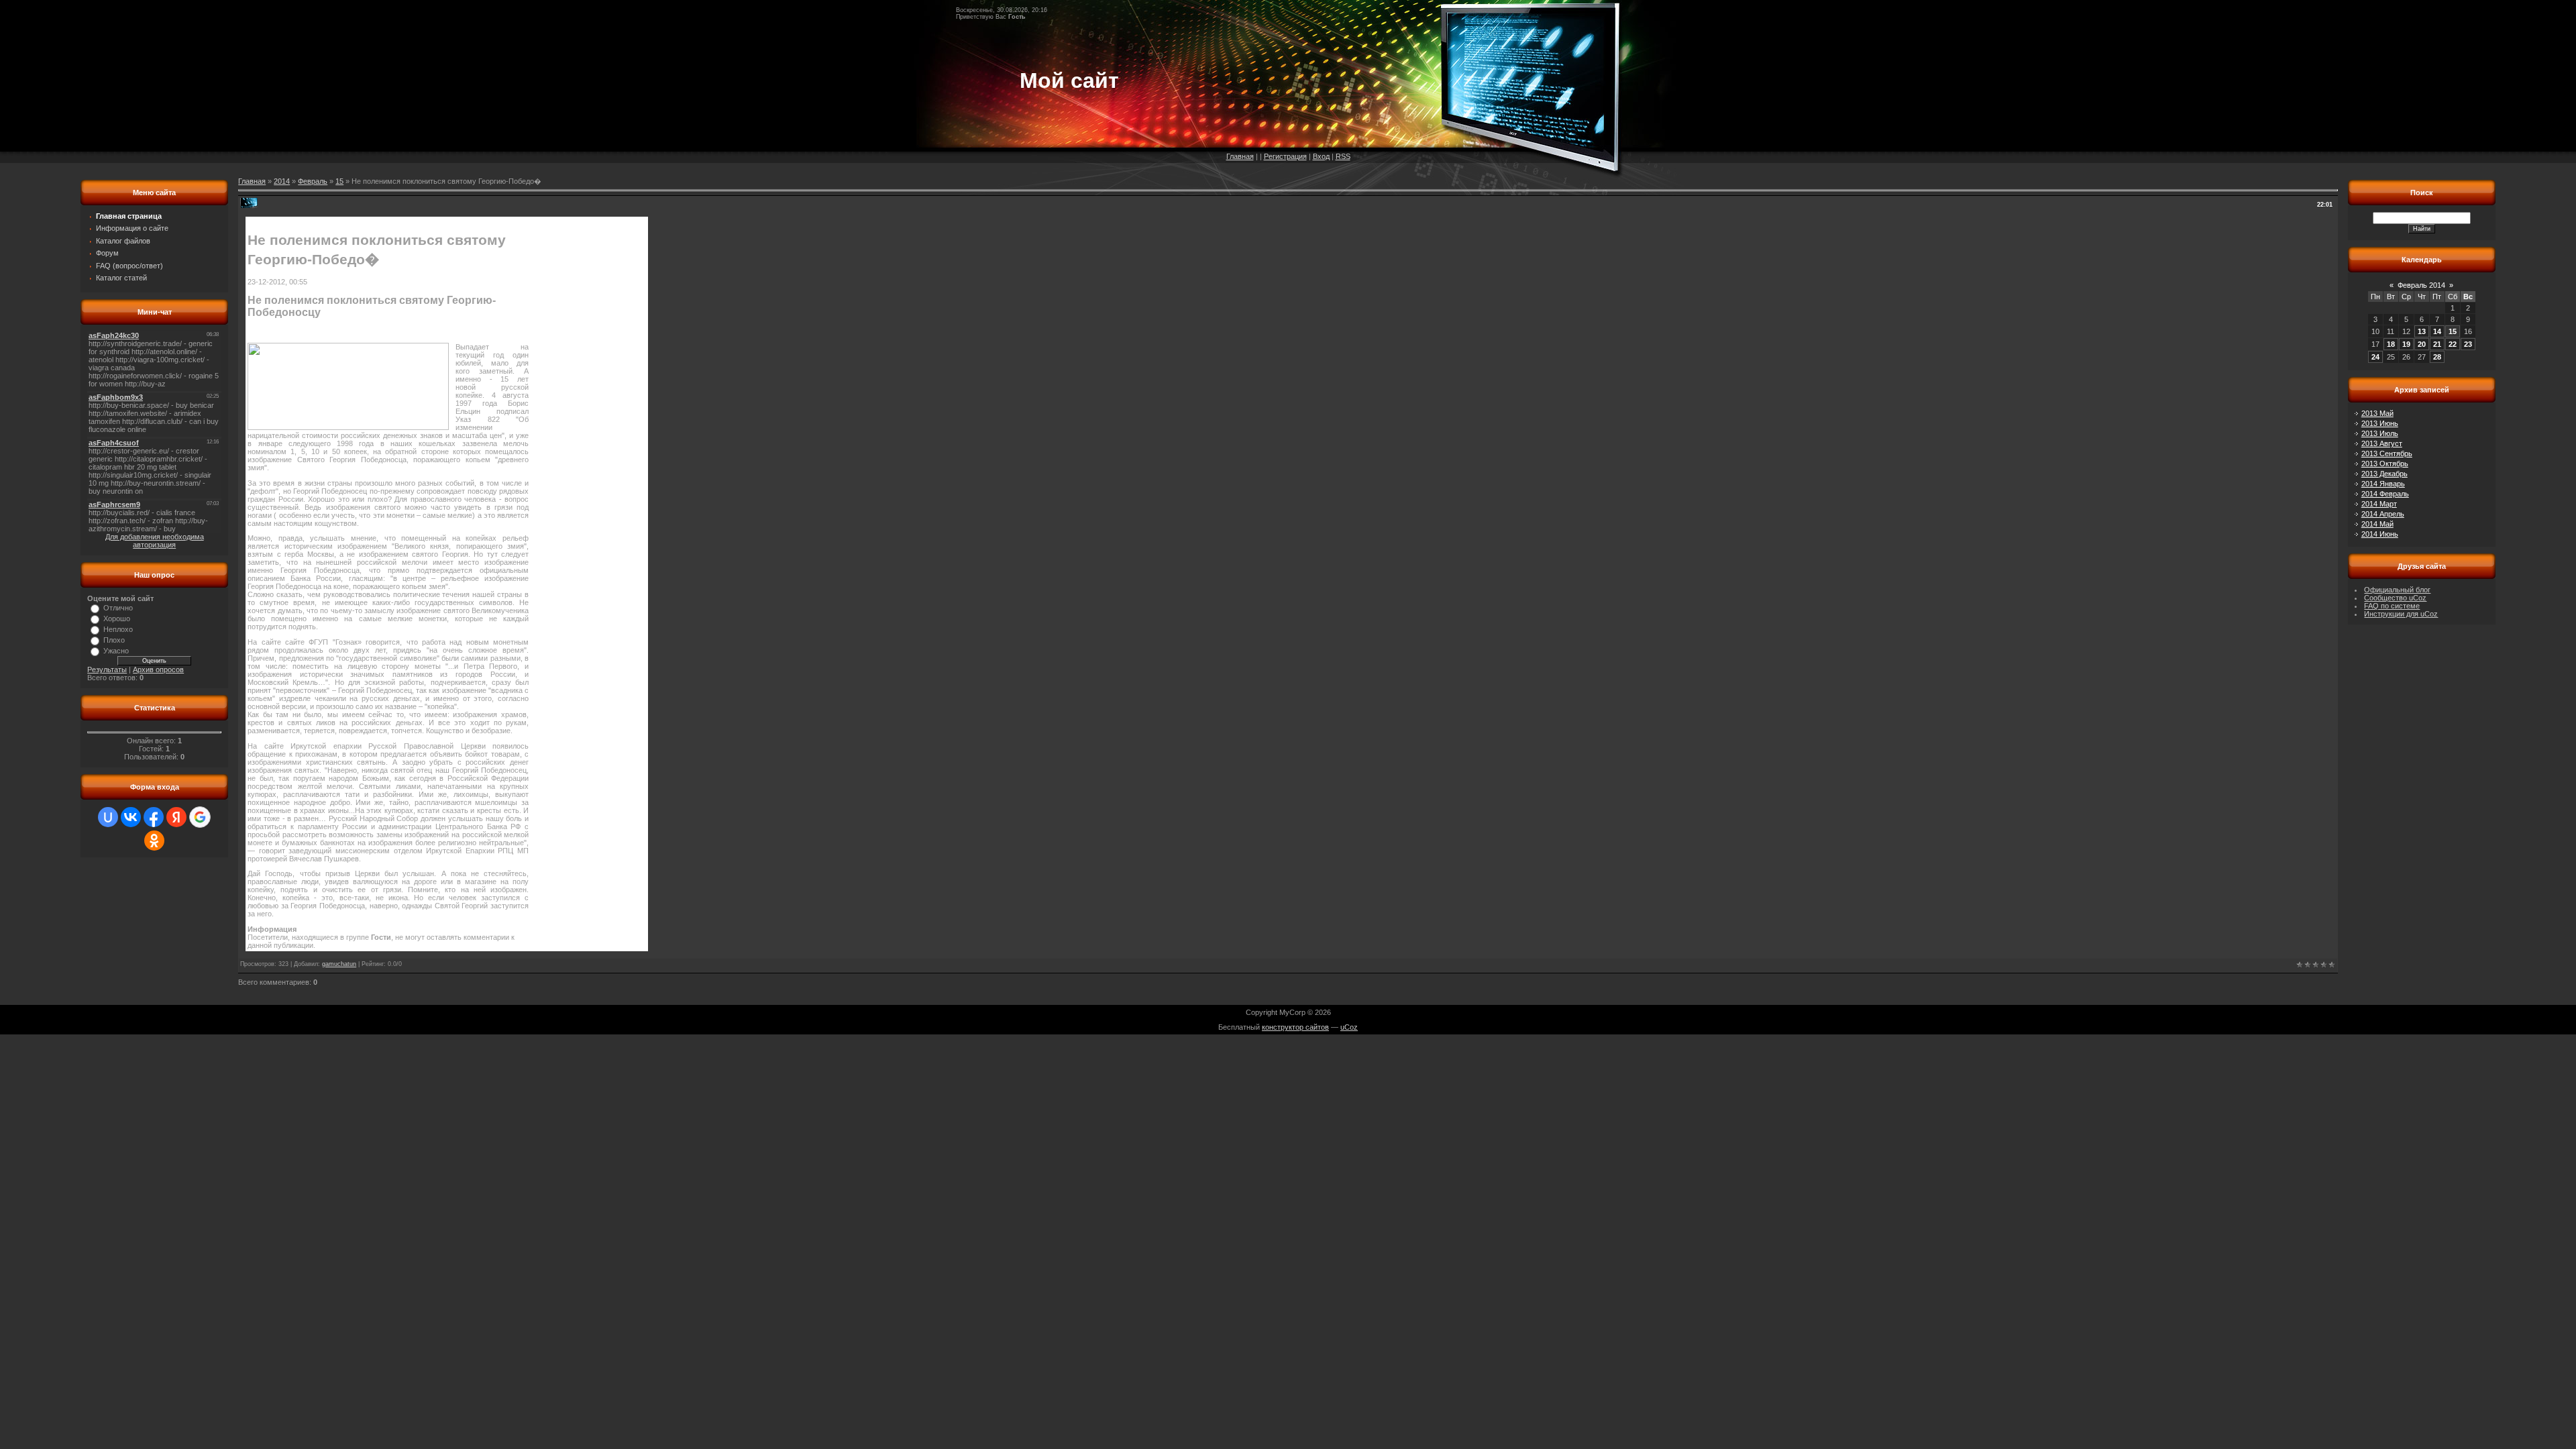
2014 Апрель (2383, 514)
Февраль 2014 (2421, 285)
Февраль (313, 181)
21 (2437, 344)
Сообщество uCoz (2395, 598)
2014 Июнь (2380, 534)
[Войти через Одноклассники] (154, 841)
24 (2375, 357)
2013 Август (2382, 443)
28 (2437, 357)
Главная (1240, 156)
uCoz (1349, 1027)
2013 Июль (2380, 433)
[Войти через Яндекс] (176, 817)
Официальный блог (2397, 590)
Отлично (118, 608)
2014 (282, 181)
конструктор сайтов (1295, 1027)
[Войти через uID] (108, 817)
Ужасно (116, 651)
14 (2437, 331)
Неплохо (118, 629)
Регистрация (1285, 156)
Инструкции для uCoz (2401, 614)
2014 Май (2377, 524)
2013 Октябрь (2385, 464)
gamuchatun (339, 964)
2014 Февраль (2385, 494)
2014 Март (2379, 504)
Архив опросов (158, 669)
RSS (1343, 156)
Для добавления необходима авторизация (155, 541)
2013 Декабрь (2384, 474)
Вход (1321, 156)
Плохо (114, 640)
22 (2453, 344)
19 (2406, 344)
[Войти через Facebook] (154, 817)
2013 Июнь (2380, 423)
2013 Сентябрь (2387, 453)
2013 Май (2377, 413)
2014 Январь (2383, 484)
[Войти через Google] (200, 817)
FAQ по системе (2392, 606)
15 (339, 181)
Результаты (107, 669)
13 (2422, 331)
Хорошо (117, 619)
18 (2391, 344)
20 (2422, 344)
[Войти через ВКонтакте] (131, 817)
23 (2468, 344)
